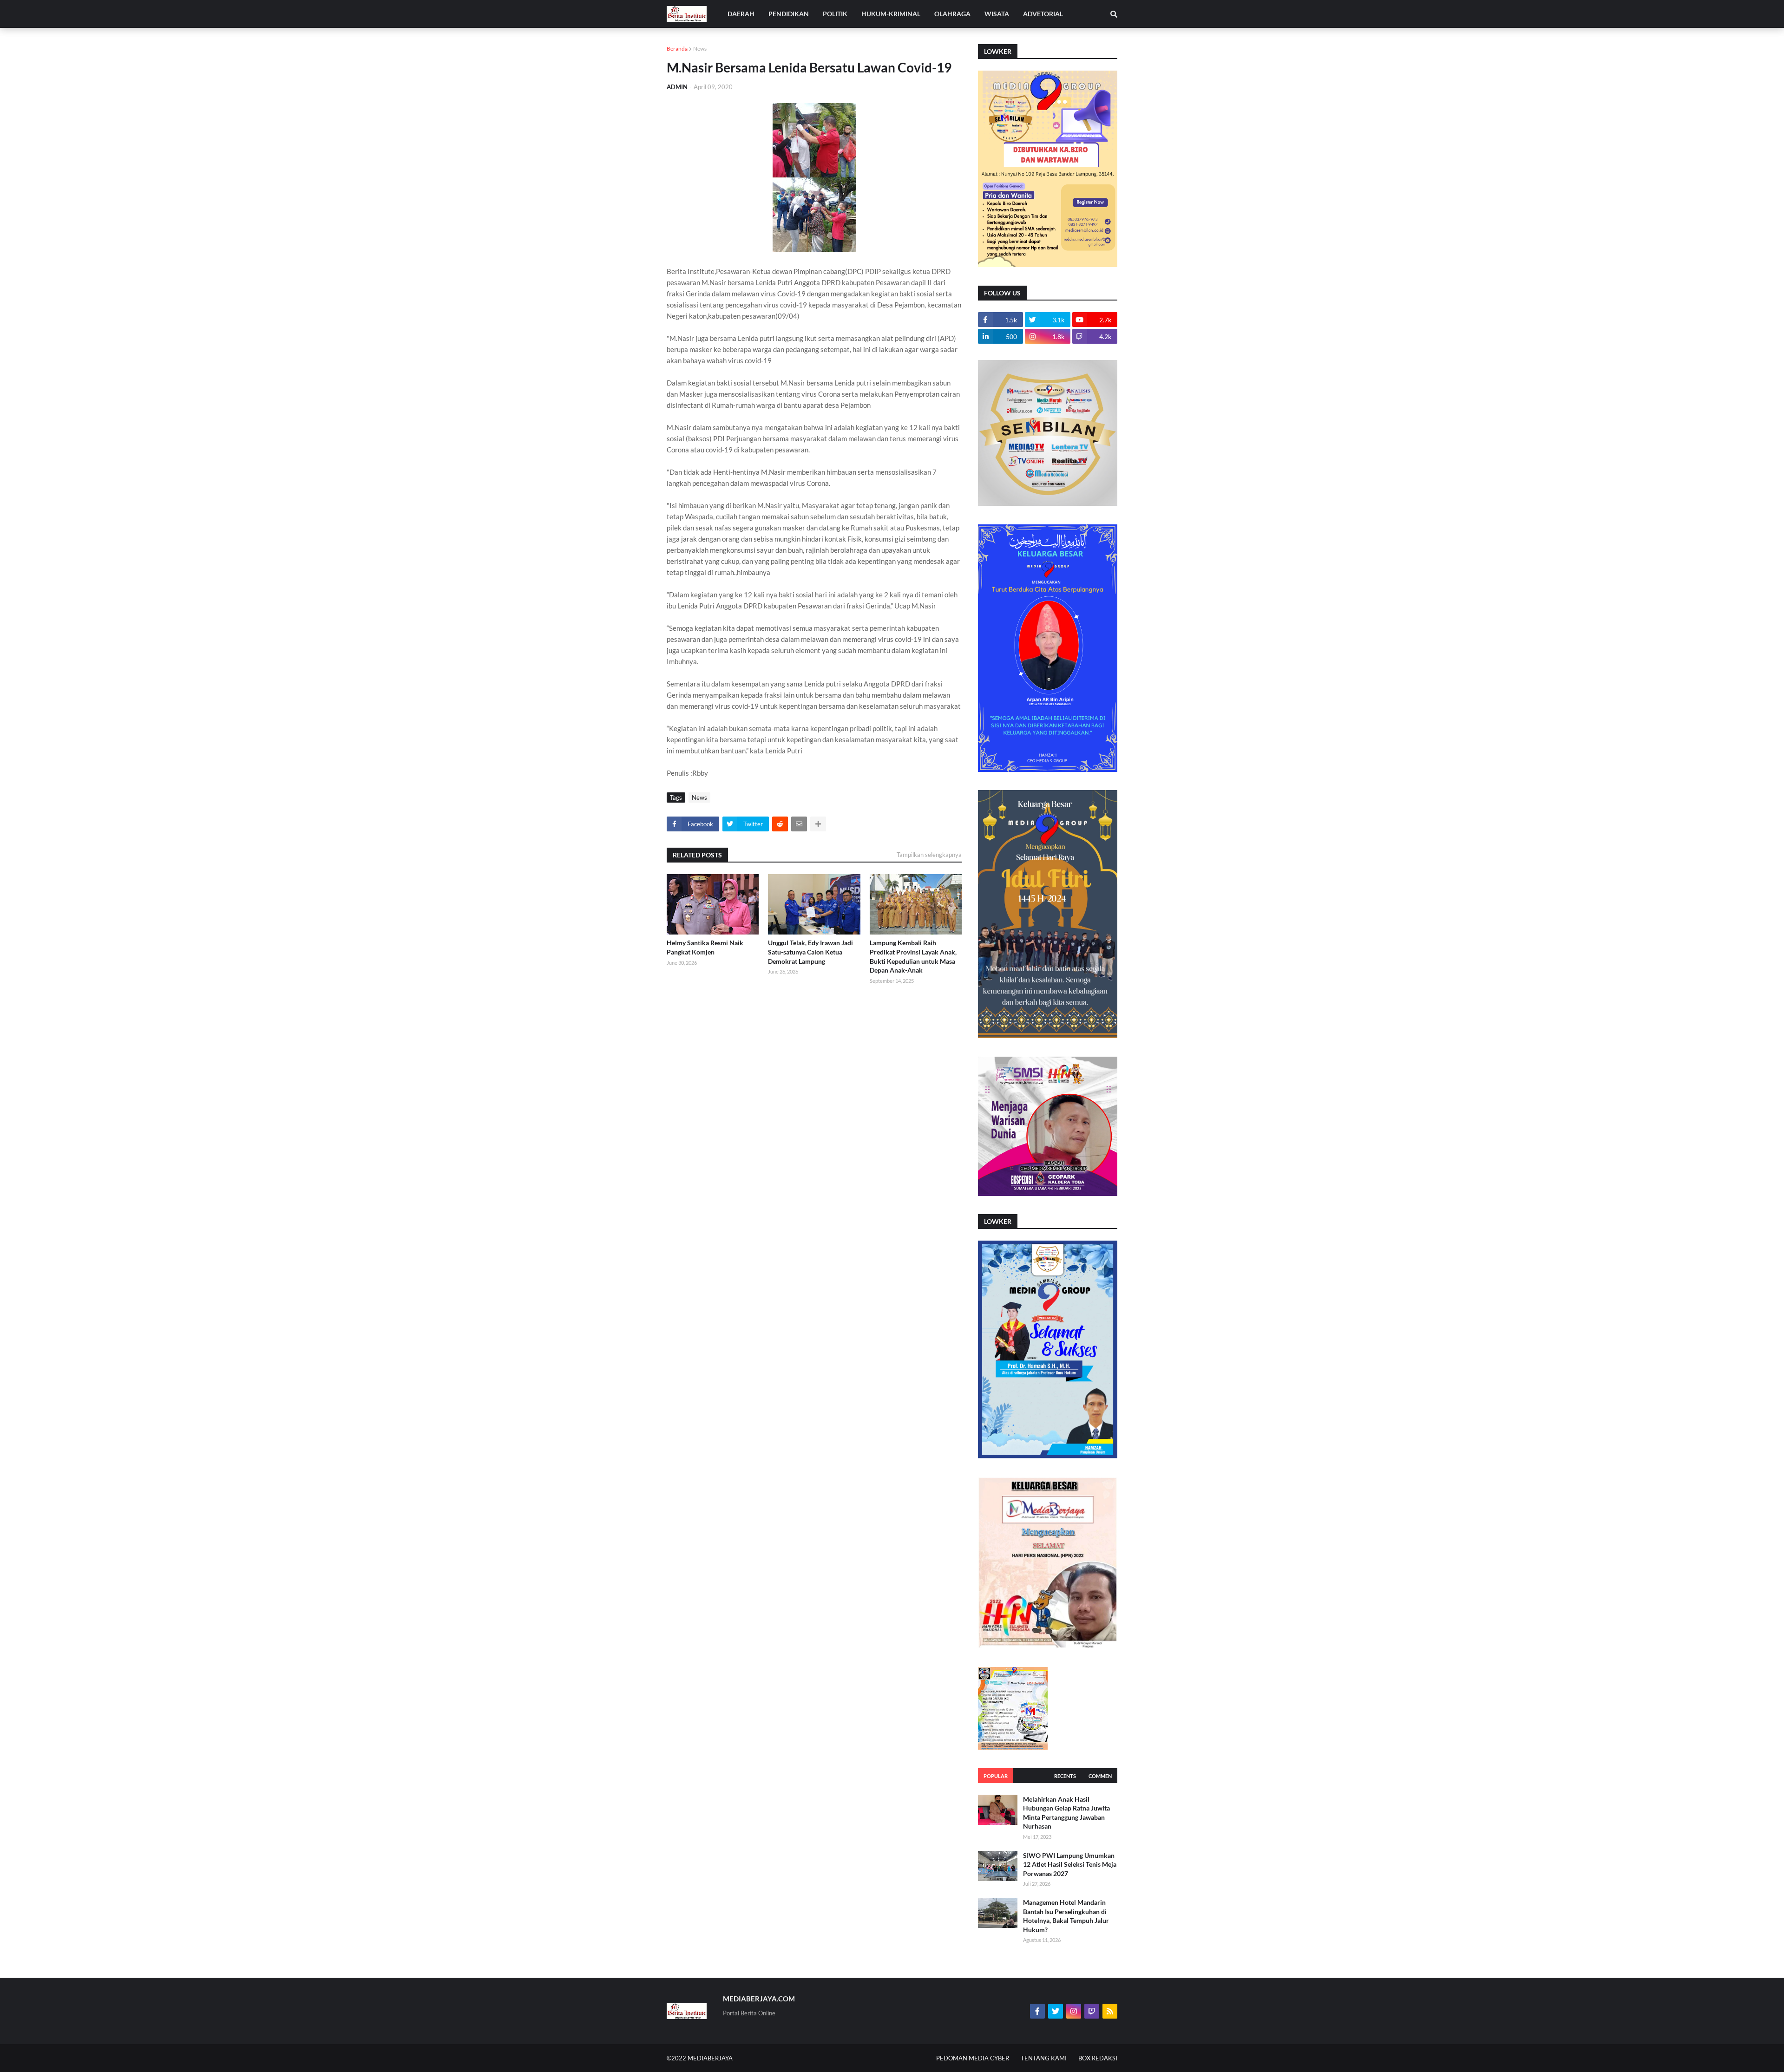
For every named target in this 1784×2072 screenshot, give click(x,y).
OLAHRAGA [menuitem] (952, 14)
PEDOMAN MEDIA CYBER (973, 2058)
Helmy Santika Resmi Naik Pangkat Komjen (705, 947)
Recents (1065, 1776)
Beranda (677, 49)
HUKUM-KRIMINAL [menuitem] (891, 14)
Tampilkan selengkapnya (929, 855)
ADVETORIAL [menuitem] (1043, 14)
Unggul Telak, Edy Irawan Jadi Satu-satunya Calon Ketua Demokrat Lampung (810, 952)
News (700, 49)
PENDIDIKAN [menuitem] (789, 14)
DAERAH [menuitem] (741, 14)
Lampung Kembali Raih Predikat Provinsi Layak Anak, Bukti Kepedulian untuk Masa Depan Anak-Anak (913, 956)
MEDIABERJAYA (710, 2058)
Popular (996, 1776)
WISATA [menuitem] (997, 14)
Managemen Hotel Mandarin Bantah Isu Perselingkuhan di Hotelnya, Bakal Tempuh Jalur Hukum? (1066, 1916)
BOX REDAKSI (1098, 2058)
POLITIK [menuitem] (835, 14)
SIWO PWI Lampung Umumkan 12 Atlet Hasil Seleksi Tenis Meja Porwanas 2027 (1070, 1864)
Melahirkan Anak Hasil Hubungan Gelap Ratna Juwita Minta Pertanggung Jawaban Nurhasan (1066, 1813)
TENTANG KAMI (1044, 2058)
